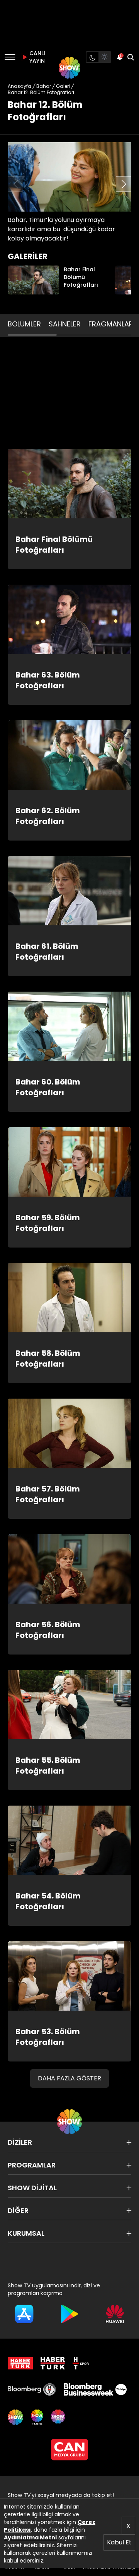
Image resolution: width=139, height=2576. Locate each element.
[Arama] (131, 57)
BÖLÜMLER (24, 324)
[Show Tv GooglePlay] (69, 2314)
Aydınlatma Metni (30, 2537)
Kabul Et (119, 2542)
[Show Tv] (69, 68)
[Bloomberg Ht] (32, 2389)
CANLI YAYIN (36, 57)
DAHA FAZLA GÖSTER (69, 2078)
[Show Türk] (37, 2417)
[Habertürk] (20, 2363)
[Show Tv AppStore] (24, 2314)
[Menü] (10, 57)
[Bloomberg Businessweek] (95, 2389)
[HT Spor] (81, 2363)
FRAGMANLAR (111, 324)
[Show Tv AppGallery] (115, 2314)
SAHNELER (65, 324)
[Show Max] (59, 2417)
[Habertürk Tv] (53, 2363)
